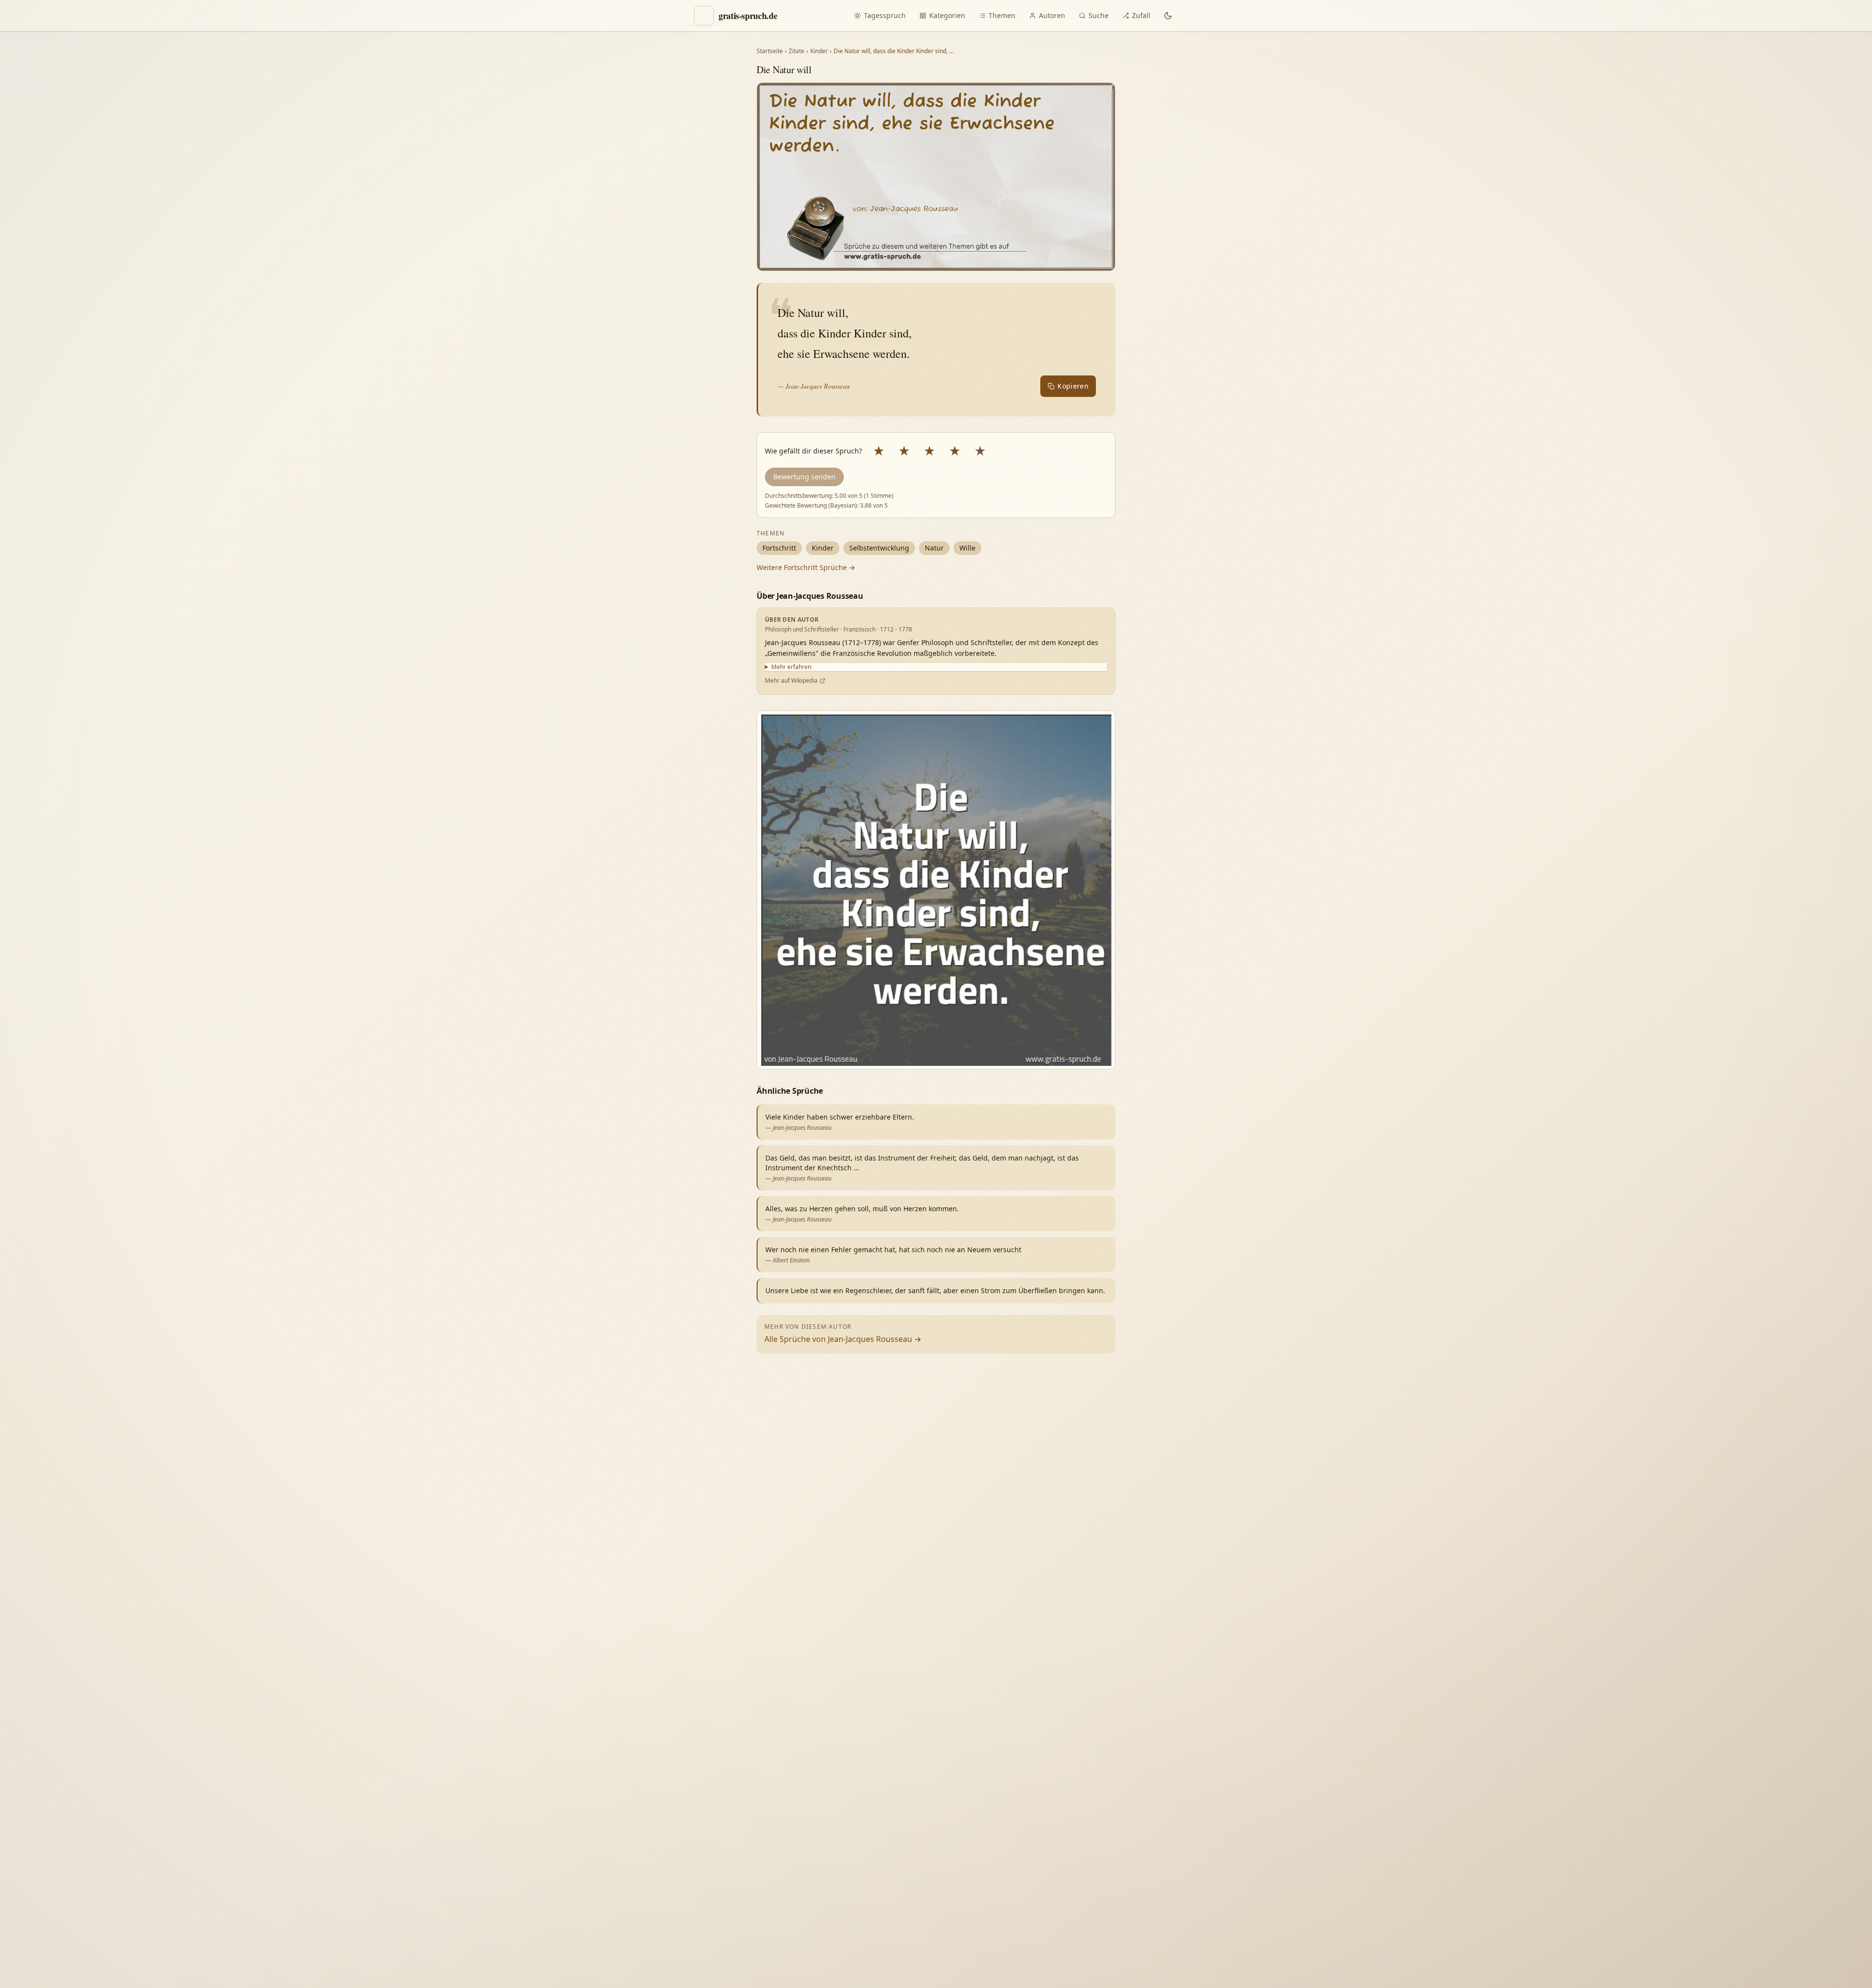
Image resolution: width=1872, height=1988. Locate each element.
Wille (967, 548)
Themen (1002, 15)
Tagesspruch (885, 15)
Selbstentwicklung (879, 548)
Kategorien (947, 15)
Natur (934, 548)
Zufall (1141, 15)
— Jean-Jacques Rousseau (814, 386)
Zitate (797, 51)
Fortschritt (779, 548)
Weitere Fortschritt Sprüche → (806, 567)
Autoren (1052, 15)
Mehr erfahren (791, 667)
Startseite (770, 51)
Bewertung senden (804, 477)
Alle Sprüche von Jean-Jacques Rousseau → (843, 1339)
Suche (1099, 15)
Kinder (819, 51)
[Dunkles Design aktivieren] (1168, 16)
